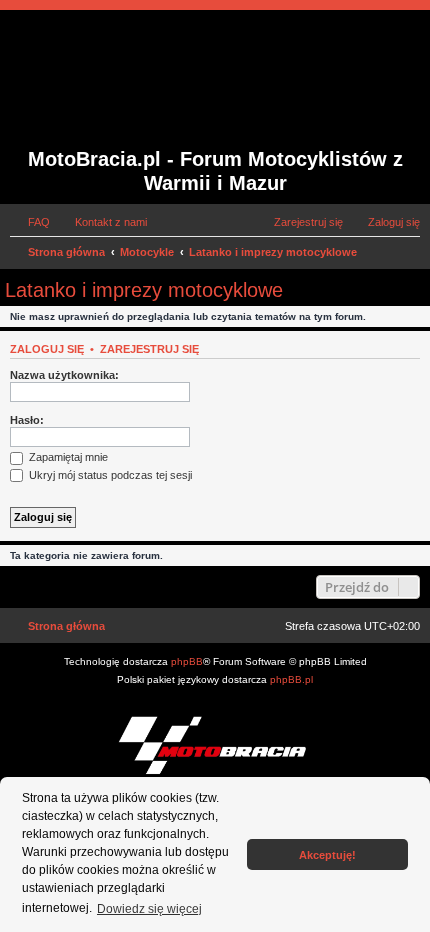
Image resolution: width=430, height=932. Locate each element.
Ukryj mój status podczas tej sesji (109, 475)
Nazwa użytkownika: (64, 375)
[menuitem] (30, 222)
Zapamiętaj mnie (67, 457)
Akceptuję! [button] (327, 855)
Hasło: (27, 420)
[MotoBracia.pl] (215, 744)
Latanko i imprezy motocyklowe (144, 290)
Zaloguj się (47, 349)
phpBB (187, 661)
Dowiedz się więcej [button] (149, 909)
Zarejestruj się (149, 349)
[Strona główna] (153, 81)
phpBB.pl (291, 679)
